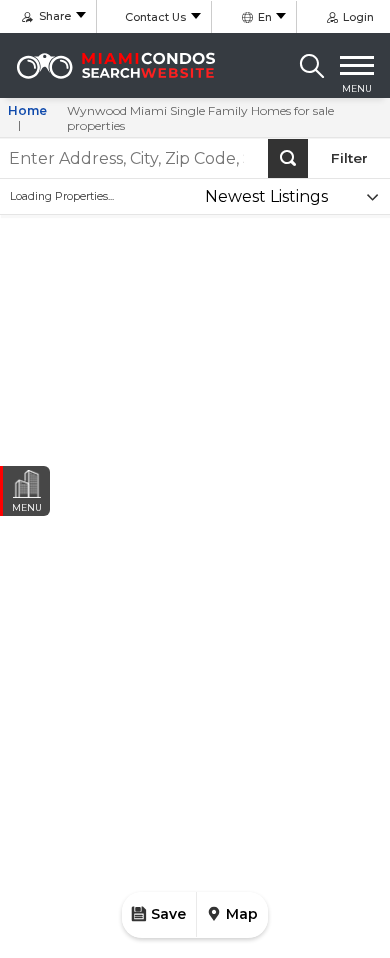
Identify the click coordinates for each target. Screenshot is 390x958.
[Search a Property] (312, 66)
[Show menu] (357, 66)
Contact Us (155, 17)
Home (27, 110)
